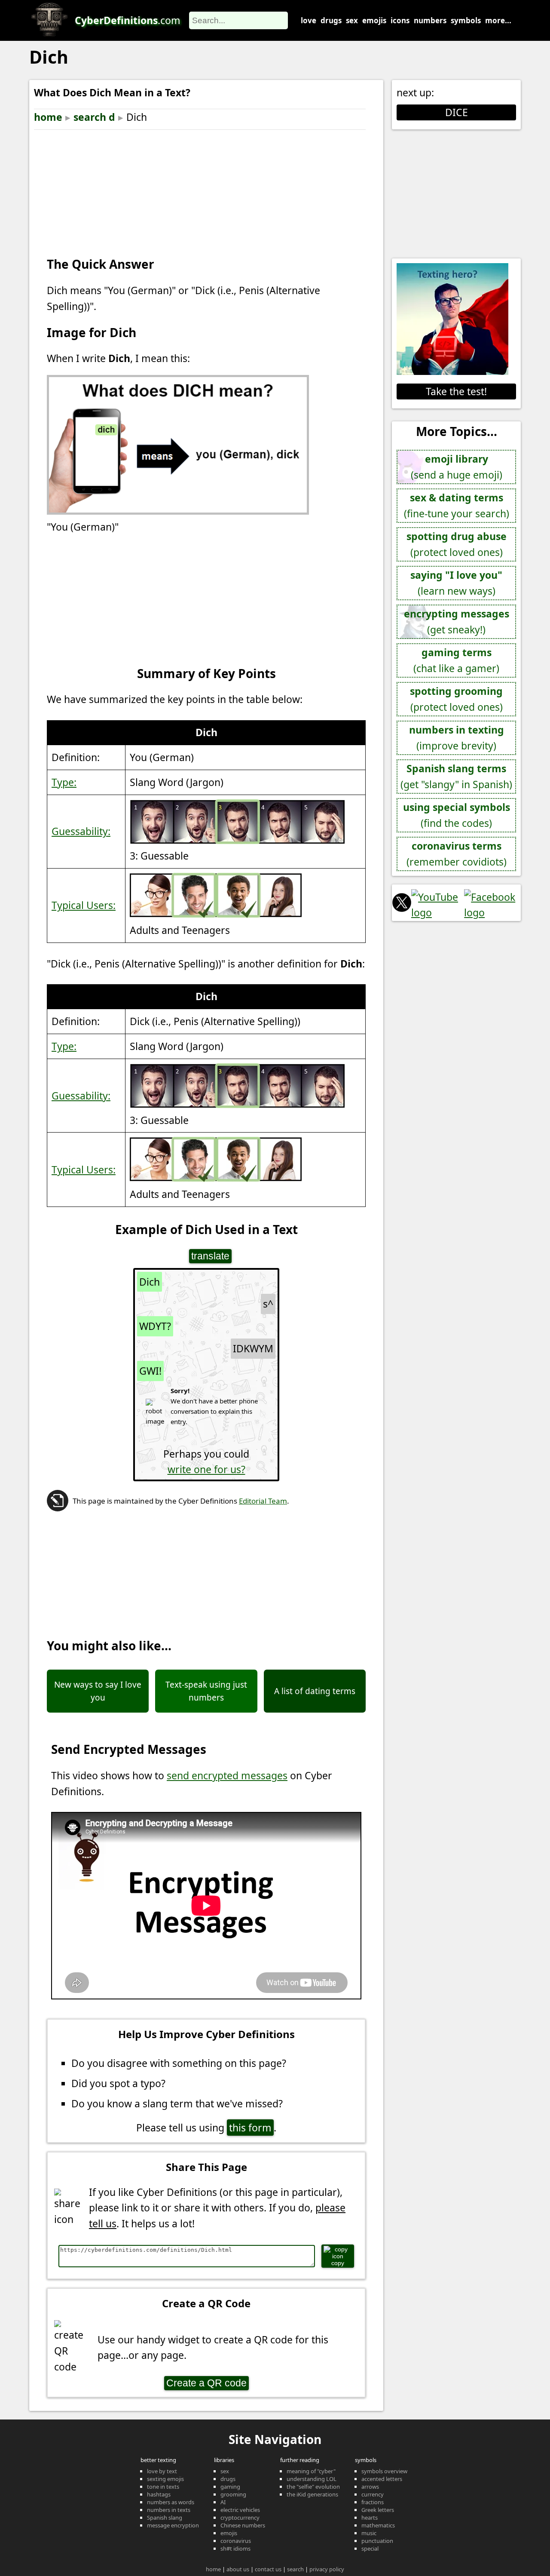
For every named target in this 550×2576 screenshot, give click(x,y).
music (369, 2533)
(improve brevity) (457, 738)
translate (210, 1256)
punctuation (377, 2541)
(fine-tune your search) (457, 505)
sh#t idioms (235, 2548)
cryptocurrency (240, 2518)
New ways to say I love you (98, 1691)
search (295, 2569)
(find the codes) (457, 815)
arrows (370, 2487)
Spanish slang (165, 2518)
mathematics (378, 2525)
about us (238, 2569)
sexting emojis (165, 2479)
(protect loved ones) (457, 544)
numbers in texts (169, 2510)
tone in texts (163, 2487)
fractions (373, 2502)
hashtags (159, 2494)
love (309, 20)
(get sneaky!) (457, 622)
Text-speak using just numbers (206, 1691)
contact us (268, 2569)
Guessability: (81, 831)
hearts (370, 2518)
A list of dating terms (315, 1691)
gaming (230, 2487)
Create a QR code (206, 2383)
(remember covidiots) (457, 854)
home (48, 117)
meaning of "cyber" (311, 2471)
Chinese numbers (243, 2525)
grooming (233, 2494)
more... (498, 20)
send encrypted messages (227, 1775)
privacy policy (327, 2569)
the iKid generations (312, 2494)
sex (352, 20)
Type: (64, 782)
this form (250, 2128)
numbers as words (171, 2502)
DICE (457, 112)
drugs (331, 20)
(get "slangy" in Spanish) (456, 776)
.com (128, 20)
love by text (162, 2471)
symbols (466, 20)
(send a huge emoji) (457, 467)
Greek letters (378, 2510)
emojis (374, 20)
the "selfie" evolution (313, 2487)
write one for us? (206, 1469)
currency (373, 2494)
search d (94, 117)
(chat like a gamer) (456, 660)
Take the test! (456, 391)
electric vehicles (240, 2510)
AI (223, 2502)
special (370, 2548)
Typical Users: (84, 905)
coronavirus (236, 2541)
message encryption (173, 2525)
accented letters (382, 2479)
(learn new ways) (456, 583)
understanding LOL (312, 2479)
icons (400, 20)
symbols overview (384, 2471)
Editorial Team (263, 1501)
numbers (430, 20)
